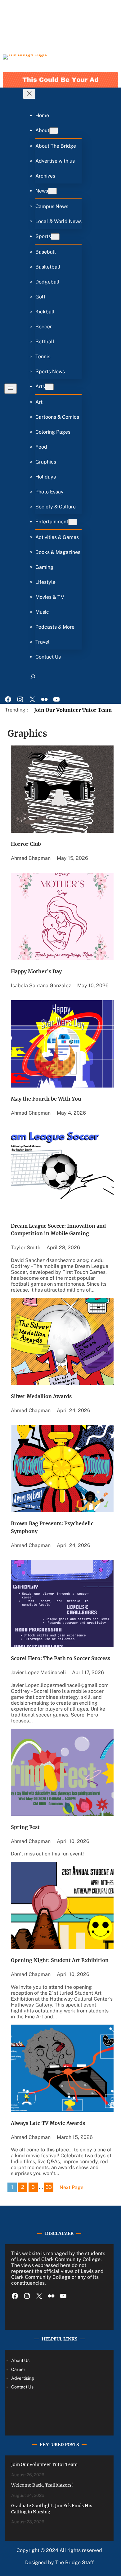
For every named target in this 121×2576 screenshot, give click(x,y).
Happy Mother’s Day (36, 971)
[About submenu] (54, 131)
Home (42, 115)
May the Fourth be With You (46, 1099)
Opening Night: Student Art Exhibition (60, 1960)
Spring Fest (25, 1827)
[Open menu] (11, 389)
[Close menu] (29, 94)
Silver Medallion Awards (41, 1396)
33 (49, 2187)
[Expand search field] (33, 679)
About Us (20, 2360)
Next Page (72, 2187)
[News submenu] (52, 191)
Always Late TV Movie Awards (48, 2123)
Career (18, 2369)
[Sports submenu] (55, 237)
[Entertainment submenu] (73, 522)
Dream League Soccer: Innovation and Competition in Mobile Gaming (58, 1230)
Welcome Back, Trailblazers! (42, 2485)
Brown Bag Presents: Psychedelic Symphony (52, 1527)
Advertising (23, 2378)
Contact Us (22, 2387)
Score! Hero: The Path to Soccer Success (60, 1658)
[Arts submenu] (49, 387)
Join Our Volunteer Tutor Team (73, 710)
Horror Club (26, 844)
